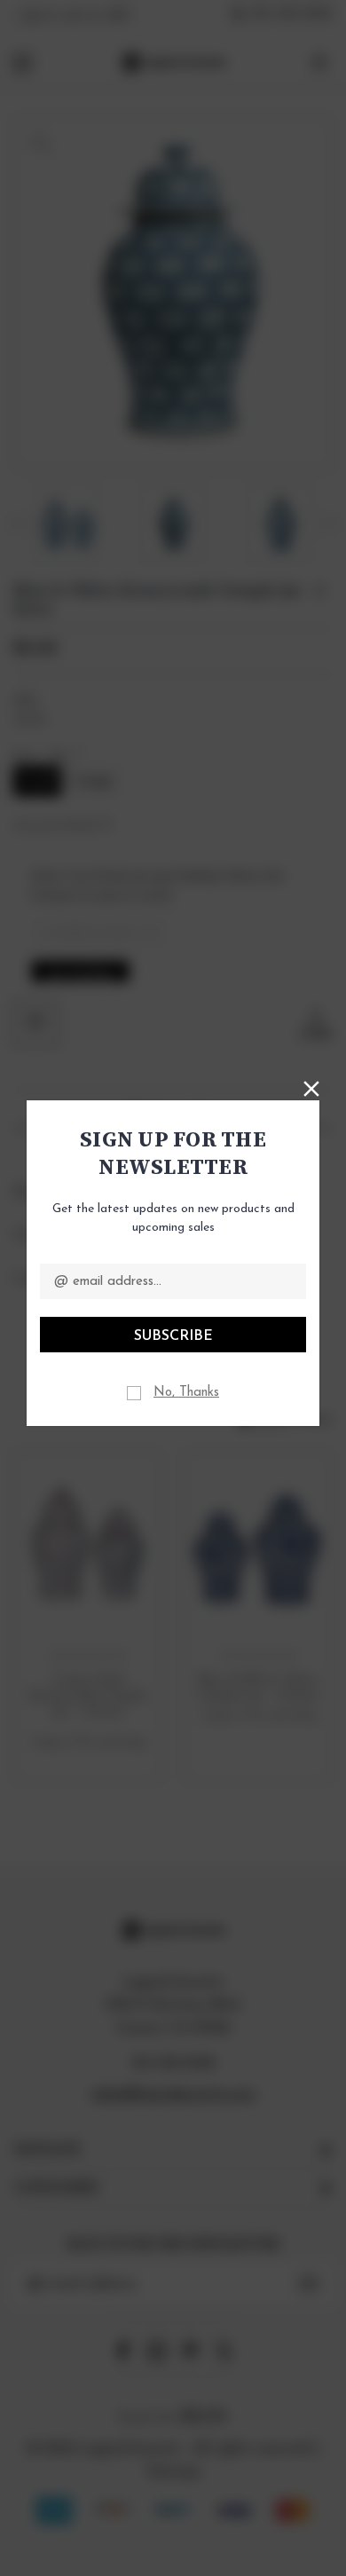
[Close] (311, 1087)
